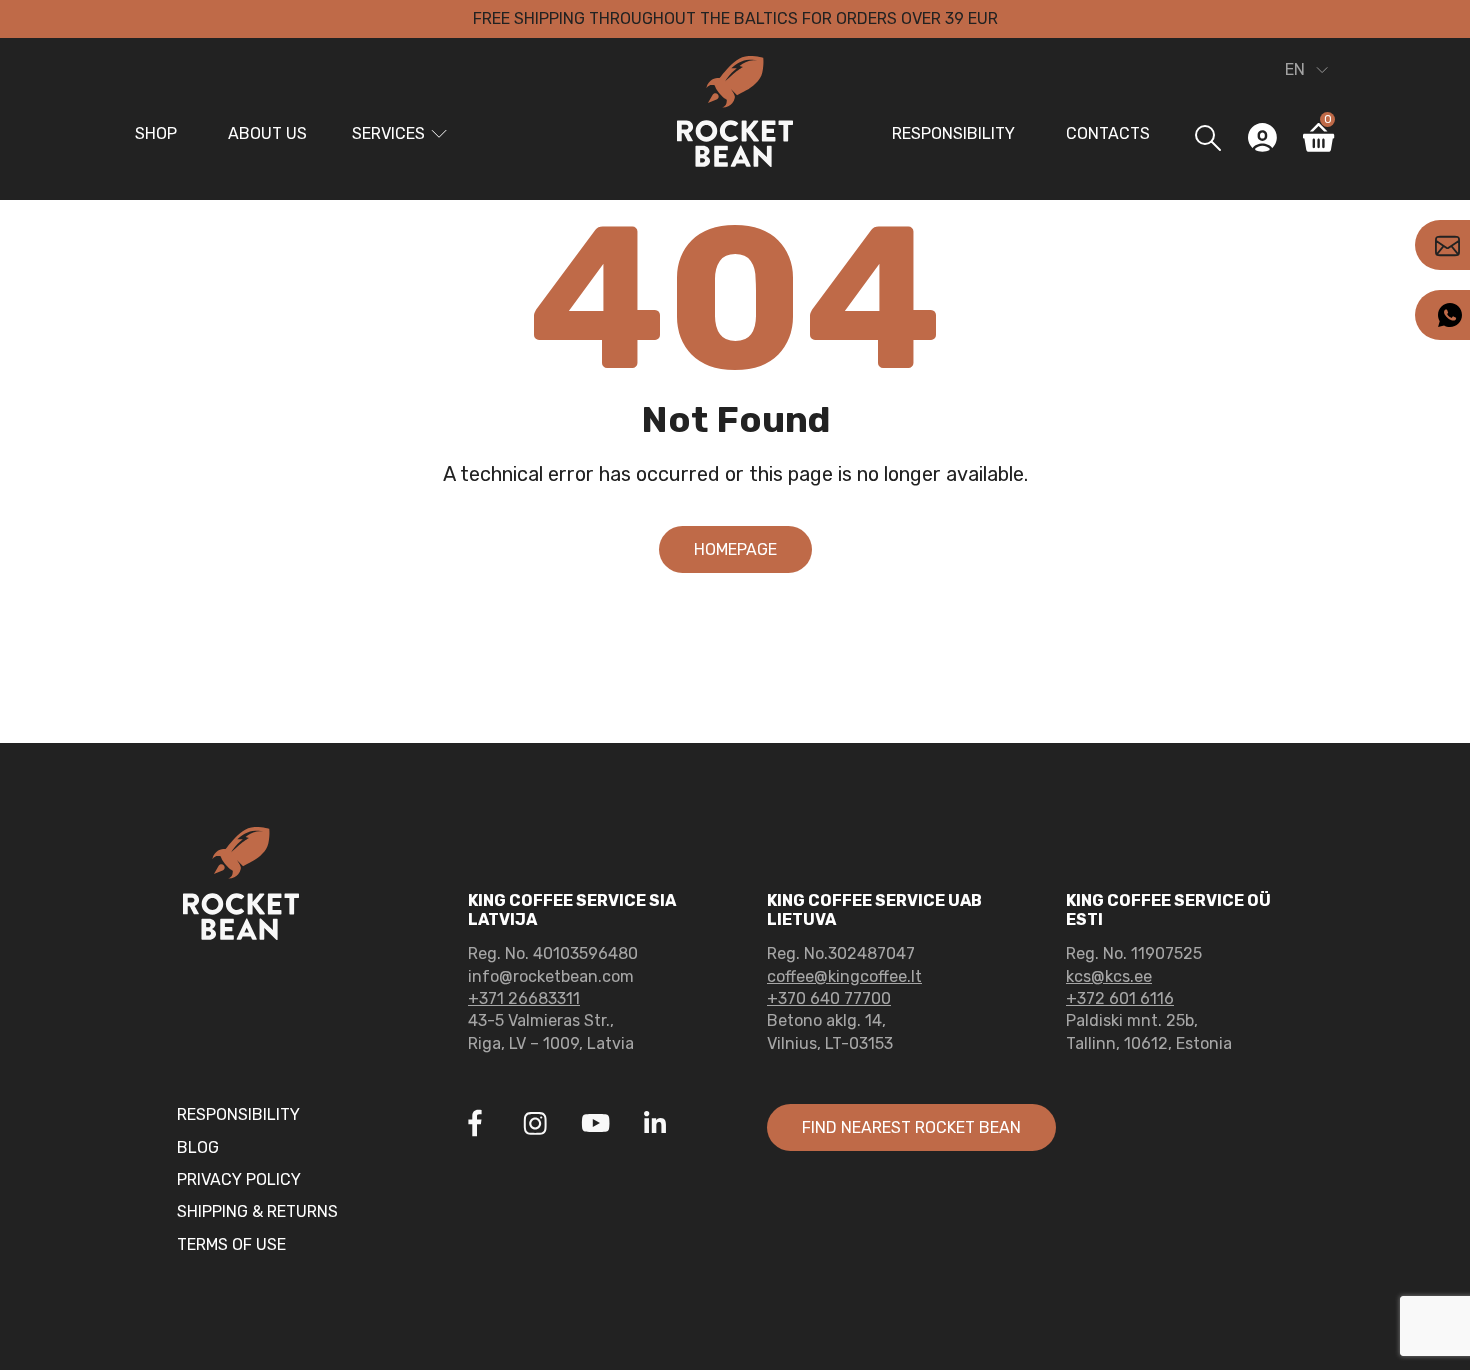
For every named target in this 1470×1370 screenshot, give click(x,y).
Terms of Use (231, 1244)
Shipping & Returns (257, 1211)
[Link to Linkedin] (655, 1123)
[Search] (1207, 137)
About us (267, 133)
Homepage (735, 549)
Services (388, 133)
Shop (156, 133)
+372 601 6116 (1120, 998)
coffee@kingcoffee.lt (844, 976)
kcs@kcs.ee (1109, 976)
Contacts (1108, 133)
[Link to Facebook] (475, 1126)
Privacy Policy (239, 1179)
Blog (198, 1147)
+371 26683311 (524, 998)
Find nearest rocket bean (911, 1127)
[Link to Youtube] (595, 1126)
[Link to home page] (735, 115)
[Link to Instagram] (535, 1126)
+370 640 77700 (829, 998)
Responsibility (953, 133)
